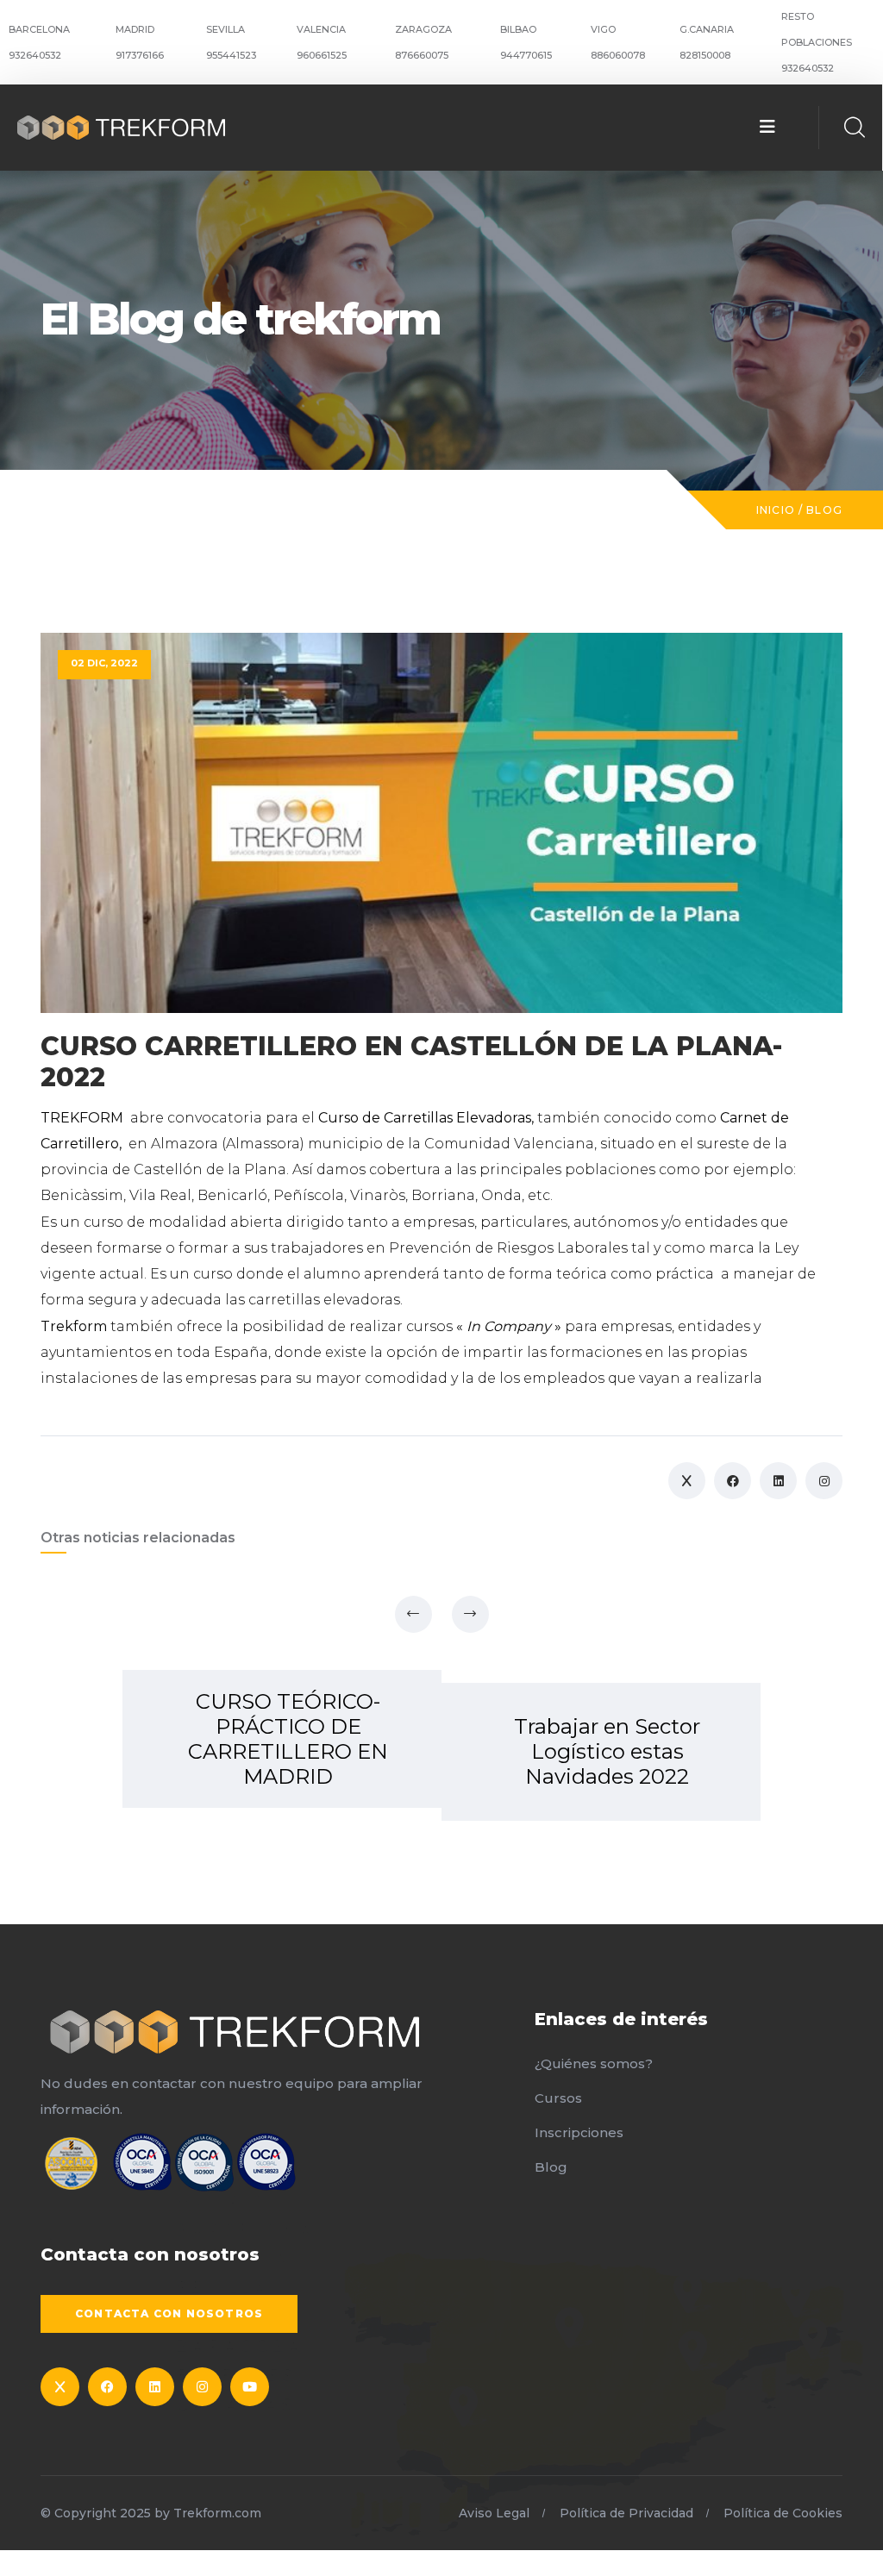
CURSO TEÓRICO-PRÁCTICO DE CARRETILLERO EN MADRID (288, 1739)
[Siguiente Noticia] (470, 1614)
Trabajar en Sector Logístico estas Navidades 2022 (607, 1751)
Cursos (558, 2098)
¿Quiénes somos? (594, 2063)
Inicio (776, 510)
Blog (824, 510)
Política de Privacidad (626, 2513)
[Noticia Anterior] (413, 1614)
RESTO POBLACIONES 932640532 (817, 42)
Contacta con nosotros (169, 2313)
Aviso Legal (494, 2513)
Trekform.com (217, 2513)
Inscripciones (579, 2132)
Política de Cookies (783, 2513)
